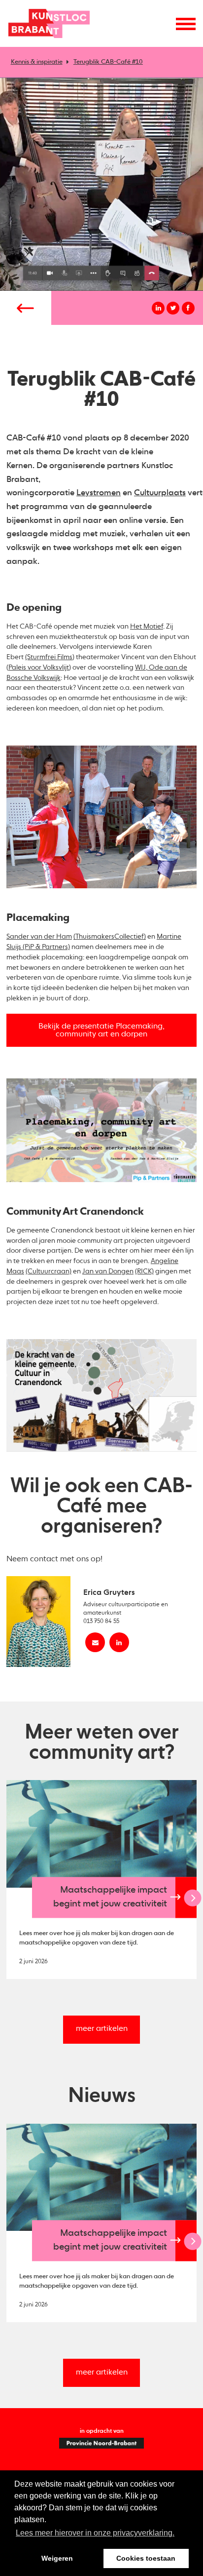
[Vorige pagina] (26, 308)
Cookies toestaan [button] (146, 2558)
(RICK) (144, 1271)
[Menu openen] (186, 24)
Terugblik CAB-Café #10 (108, 62)
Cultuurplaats (160, 493)
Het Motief (147, 627)
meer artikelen (102, 2029)
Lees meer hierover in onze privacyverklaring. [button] (95, 2533)
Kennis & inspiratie (37, 62)
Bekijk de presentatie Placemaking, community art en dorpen (101, 1030)
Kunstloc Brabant (49, 23)
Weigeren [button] (57, 2558)
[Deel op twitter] (173, 308)
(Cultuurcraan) (49, 1271)
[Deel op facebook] (188, 308)
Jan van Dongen (108, 1271)
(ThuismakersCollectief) (110, 937)
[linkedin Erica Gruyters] (119, 1642)
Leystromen (99, 493)
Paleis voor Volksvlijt (39, 668)
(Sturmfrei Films (49, 657)
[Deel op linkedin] (158, 308)
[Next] (193, 1898)
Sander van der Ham (39, 937)
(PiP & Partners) (46, 947)
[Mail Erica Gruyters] (95, 1642)
